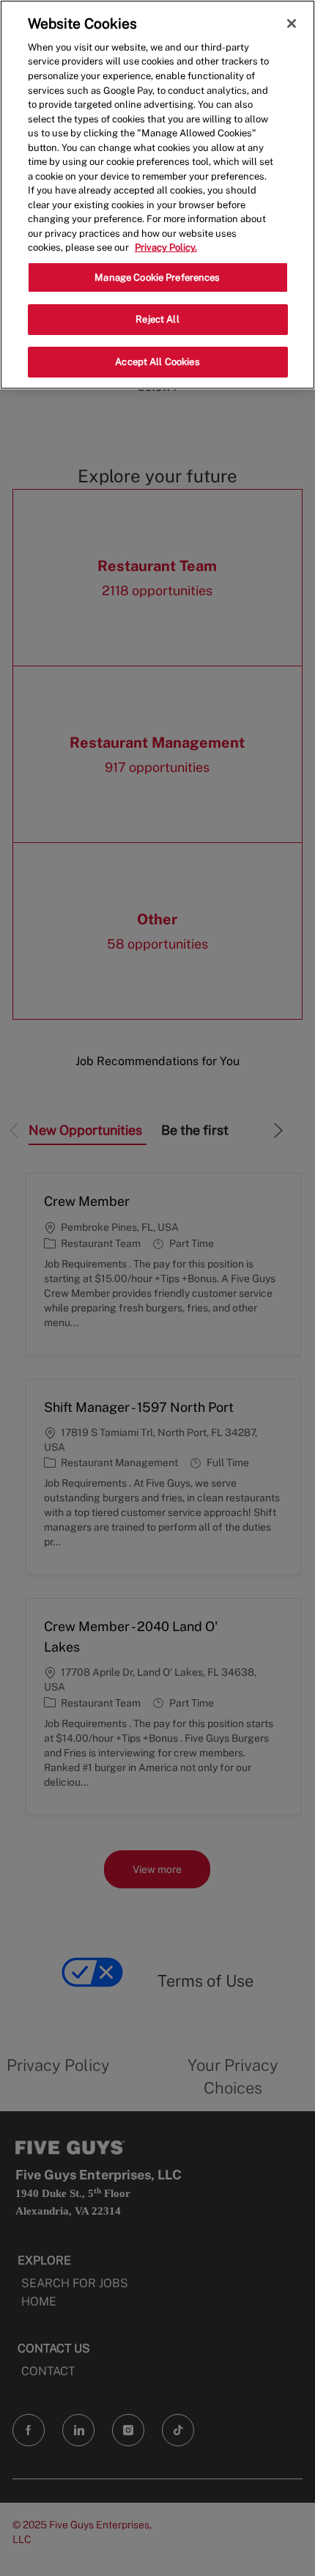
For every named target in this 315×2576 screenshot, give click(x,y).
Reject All (157, 319)
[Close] (292, 23)
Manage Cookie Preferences (157, 277)
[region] (157, 195)
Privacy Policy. (166, 247)
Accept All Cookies (157, 362)
